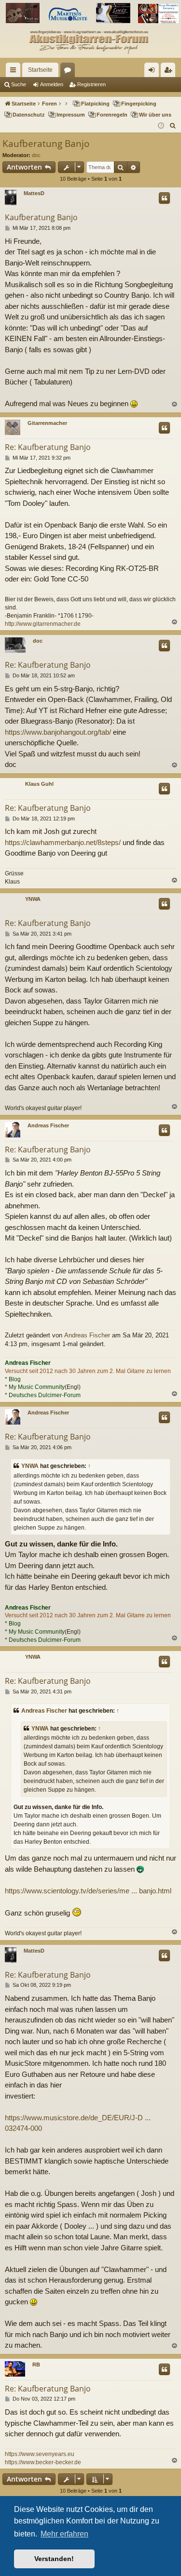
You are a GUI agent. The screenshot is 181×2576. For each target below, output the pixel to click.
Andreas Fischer (48, 1125)
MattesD (34, 193)
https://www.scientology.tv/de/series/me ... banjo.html (88, 1891)
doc (36, 155)
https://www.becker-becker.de (43, 2462)
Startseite (40, 70)
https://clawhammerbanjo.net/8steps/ (63, 842)
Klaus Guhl (39, 784)
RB (36, 2365)
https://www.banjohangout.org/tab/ (58, 732)
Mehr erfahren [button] (64, 2534)
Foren (70, 72)
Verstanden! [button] (54, 2559)
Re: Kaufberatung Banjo (48, 447)
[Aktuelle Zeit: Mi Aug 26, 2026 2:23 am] (161, 126)
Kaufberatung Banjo (46, 144)
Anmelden (52, 84)
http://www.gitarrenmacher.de (43, 624)
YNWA (33, 899)
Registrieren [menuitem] (170, 72)
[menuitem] (173, 126)
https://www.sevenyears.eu (40, 2454)
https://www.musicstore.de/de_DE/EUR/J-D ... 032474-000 (78, 2123)
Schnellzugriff (15, 72)
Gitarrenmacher (47, 423)
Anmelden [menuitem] (153, 72)
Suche (19, 84)
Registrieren (91, 84)
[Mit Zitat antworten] (164, 198)
